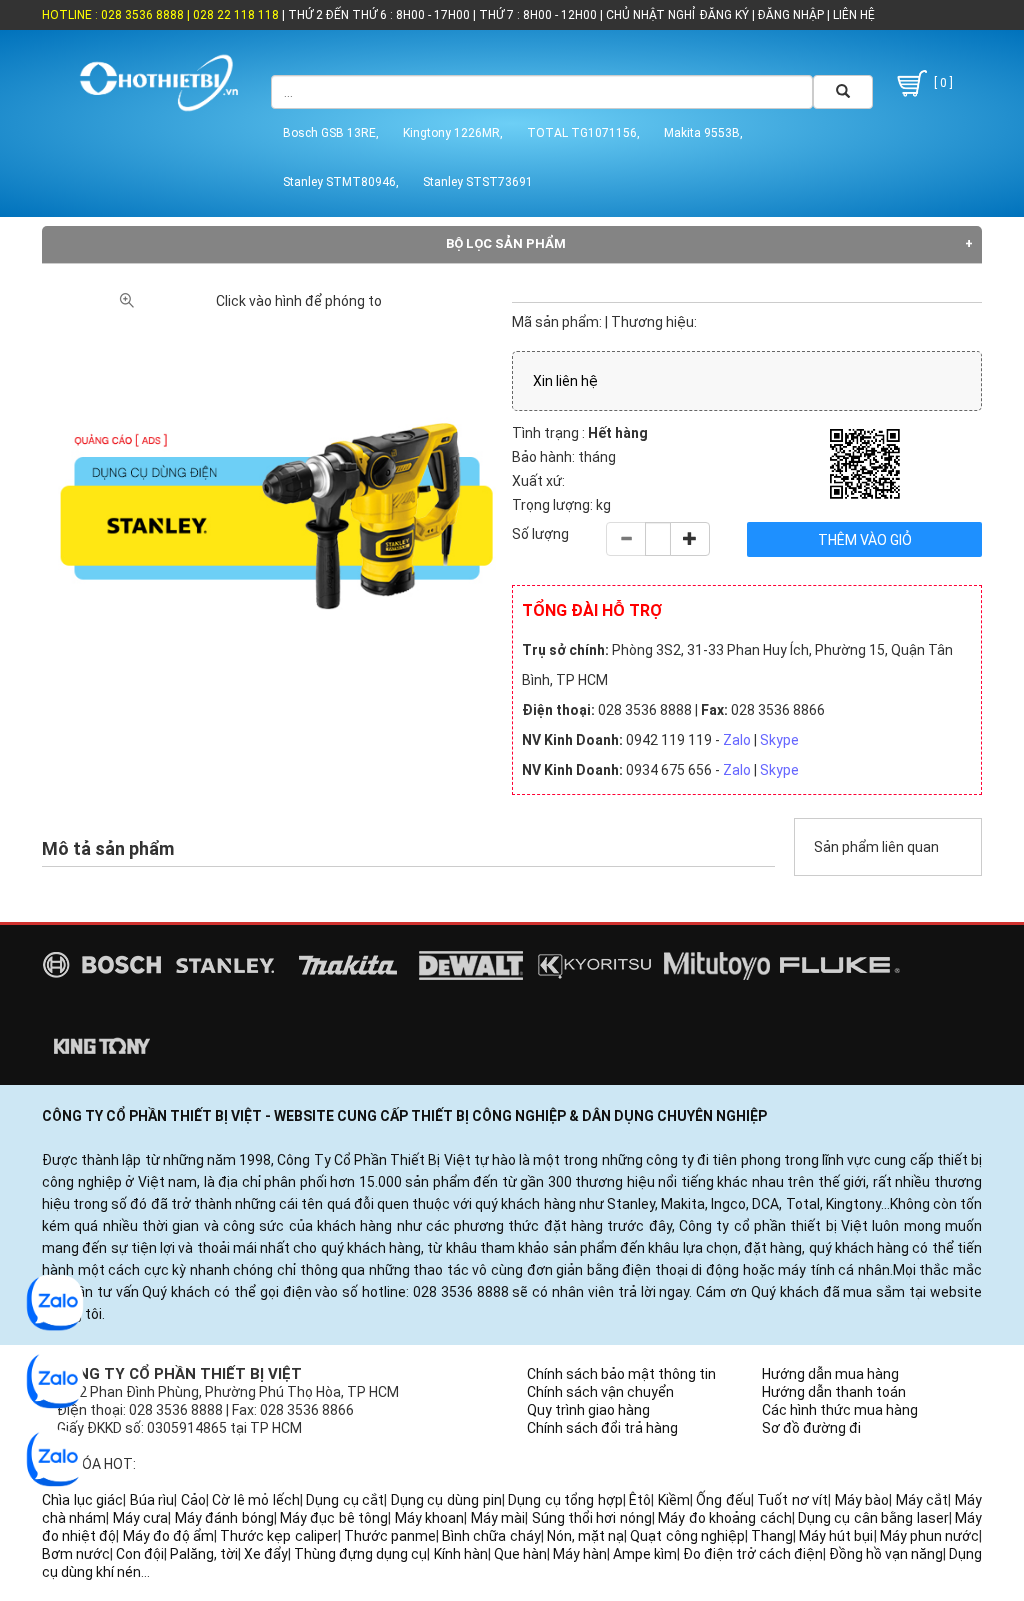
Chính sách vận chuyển (600, 1392)
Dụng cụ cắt (345, 1500)
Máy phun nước (929, 1536)
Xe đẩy (266, 1554)
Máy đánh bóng (224, 1518)
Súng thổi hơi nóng (592, 1518)
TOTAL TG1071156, (583, 133)
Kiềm (674, 1500)
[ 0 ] (942, 83)
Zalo (737, 740)
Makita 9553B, (703, 133)
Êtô (640, 1500)
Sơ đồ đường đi (811, 1428)
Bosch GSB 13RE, (331, 133)
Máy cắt (922, 1500)
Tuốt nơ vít (792, 1500)
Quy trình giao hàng (588, 1410)
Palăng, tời (204, 1554)
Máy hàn (580, 1554)
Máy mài (498, 1518)
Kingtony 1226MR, (453, 133)
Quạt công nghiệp (687, 1536)
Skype (779, 740)
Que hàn (520, 1554)
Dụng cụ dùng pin (446, 1500)
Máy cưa (140, 1518)
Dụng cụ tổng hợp (565, 1500)
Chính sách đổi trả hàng (602, 1428)
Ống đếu (723, 1500)
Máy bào (862, 1500)
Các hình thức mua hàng (840, 1410)
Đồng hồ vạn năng (886, 1554)
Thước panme (390, 1536)
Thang (772, 1536)
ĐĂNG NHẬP (791, 15)
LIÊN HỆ (852, 15)
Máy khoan (429, 1518)
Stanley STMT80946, (341, 182)
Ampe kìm (645, 1554)
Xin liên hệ (565, 381)
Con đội (140, 1554)
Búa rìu (152, 1500)
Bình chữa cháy (491, 1536)
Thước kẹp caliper (278, 1536)
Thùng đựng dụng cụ (360, 1554)
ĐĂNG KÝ (724, 15)
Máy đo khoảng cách (724, 1518)
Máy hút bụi (836, 1536)
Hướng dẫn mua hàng (830, 1374)
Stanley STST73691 (478, 182)
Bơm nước (76, 1554)
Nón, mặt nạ (585, 1536)
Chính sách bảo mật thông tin (621, 1374)
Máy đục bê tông (334, 1518)
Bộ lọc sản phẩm (506, 243)
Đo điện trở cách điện (753, 1554)
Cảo (193, 1500)
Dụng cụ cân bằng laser (873, 1518)
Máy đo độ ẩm (169, 1536)
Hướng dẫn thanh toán (834, 1392)
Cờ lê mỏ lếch (256, 1500)
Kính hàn (461, 1554)
